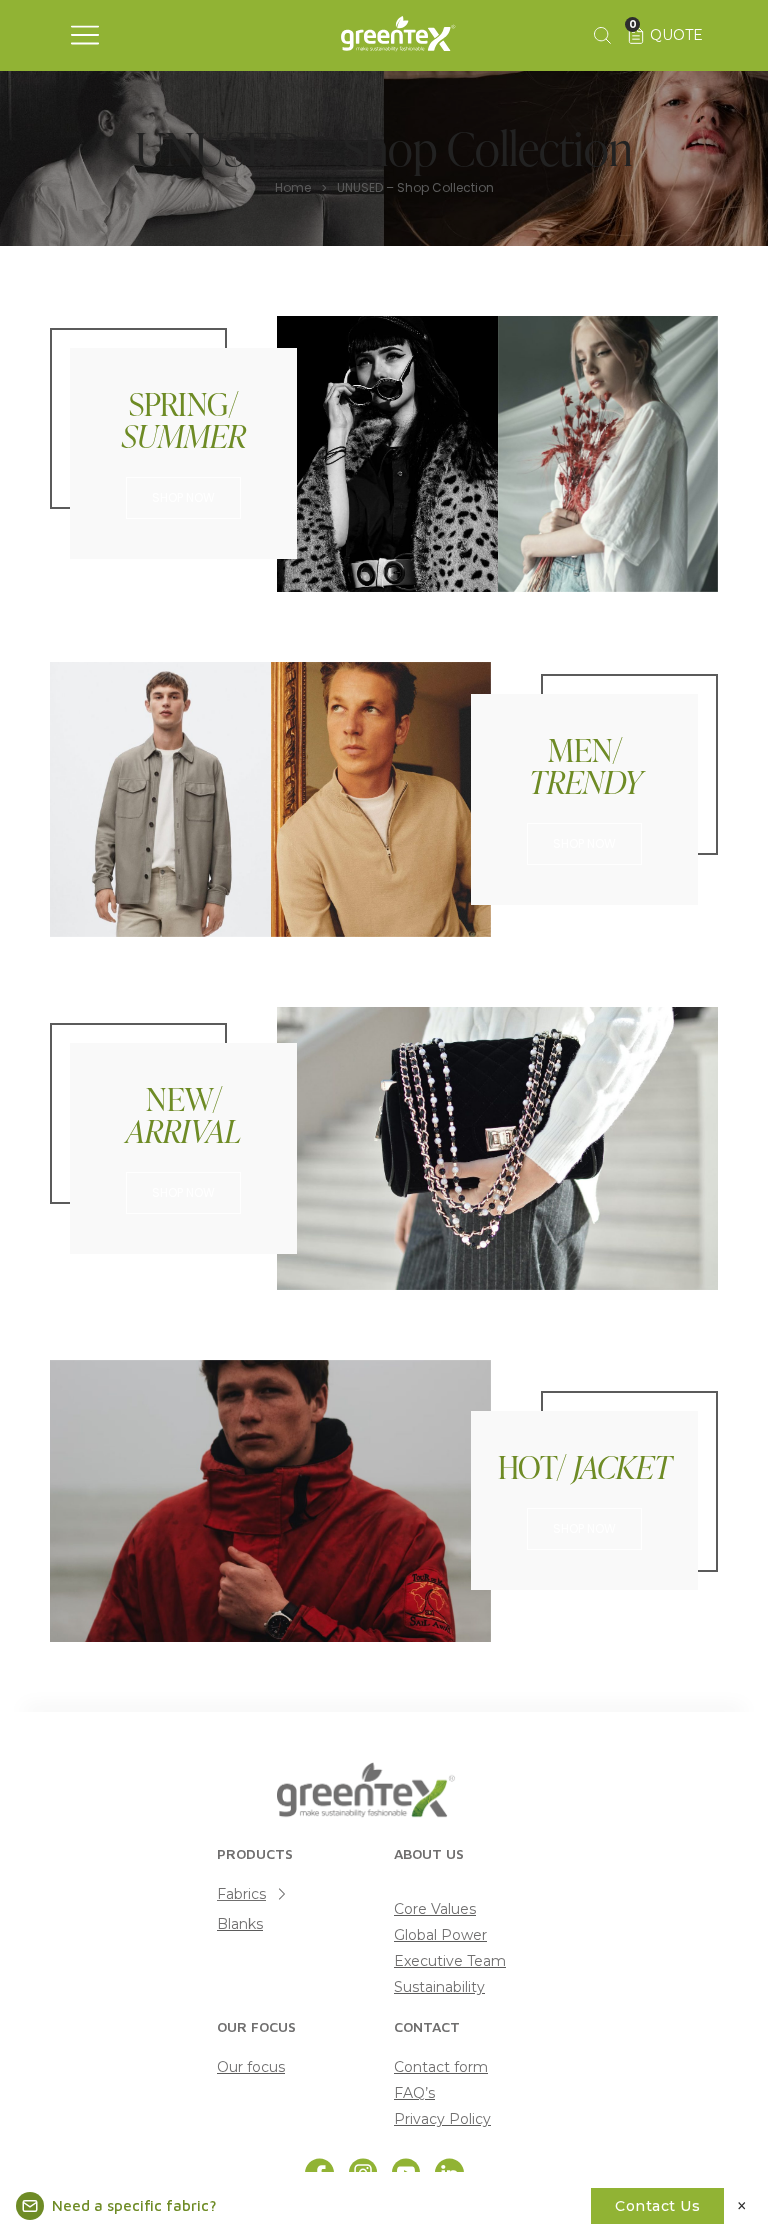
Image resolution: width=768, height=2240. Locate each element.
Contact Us (657, 2206)
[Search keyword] (601, 35)
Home (293, 188)
